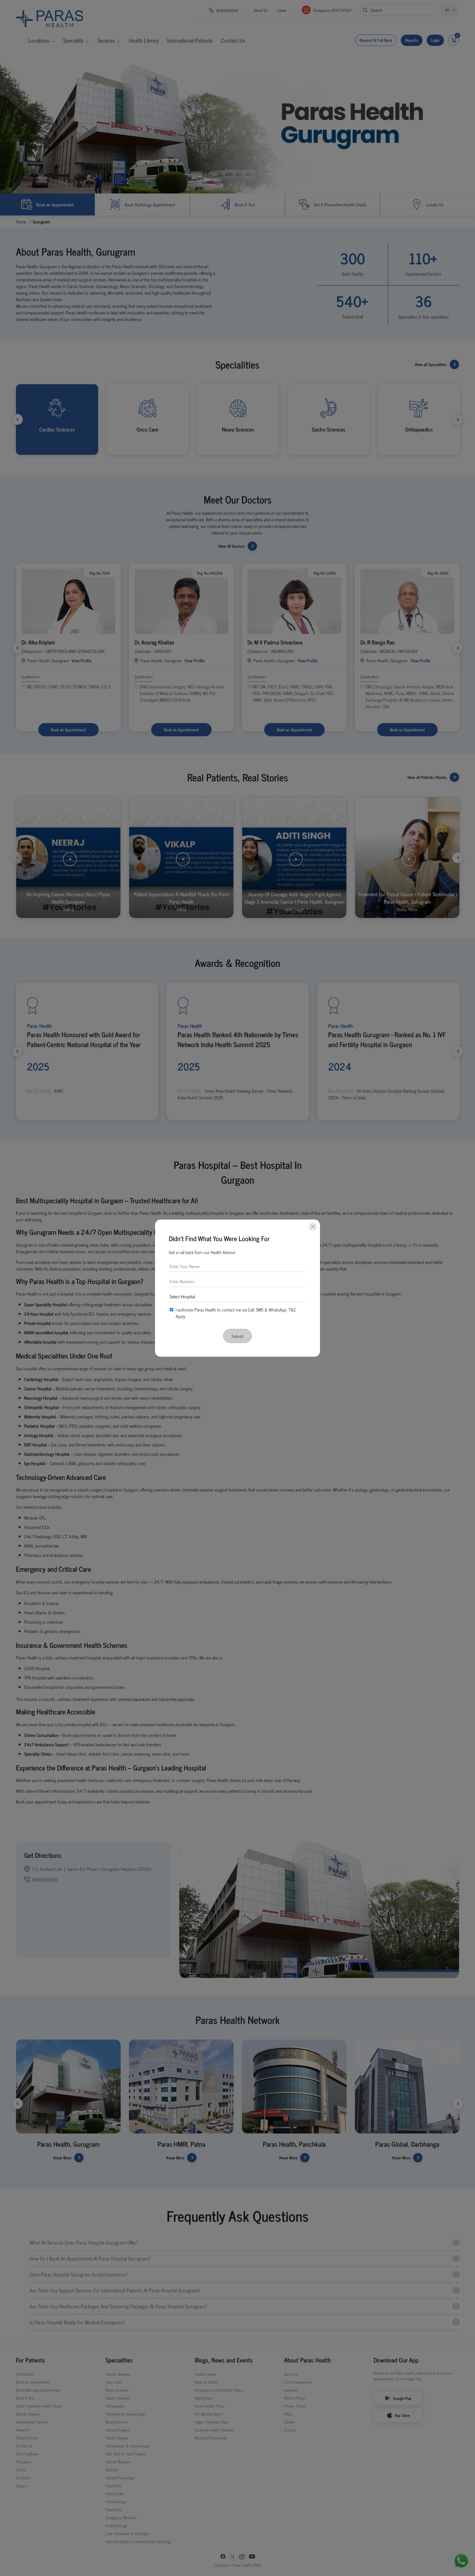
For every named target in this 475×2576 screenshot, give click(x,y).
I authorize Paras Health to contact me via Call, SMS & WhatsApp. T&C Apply (236, 1313)
